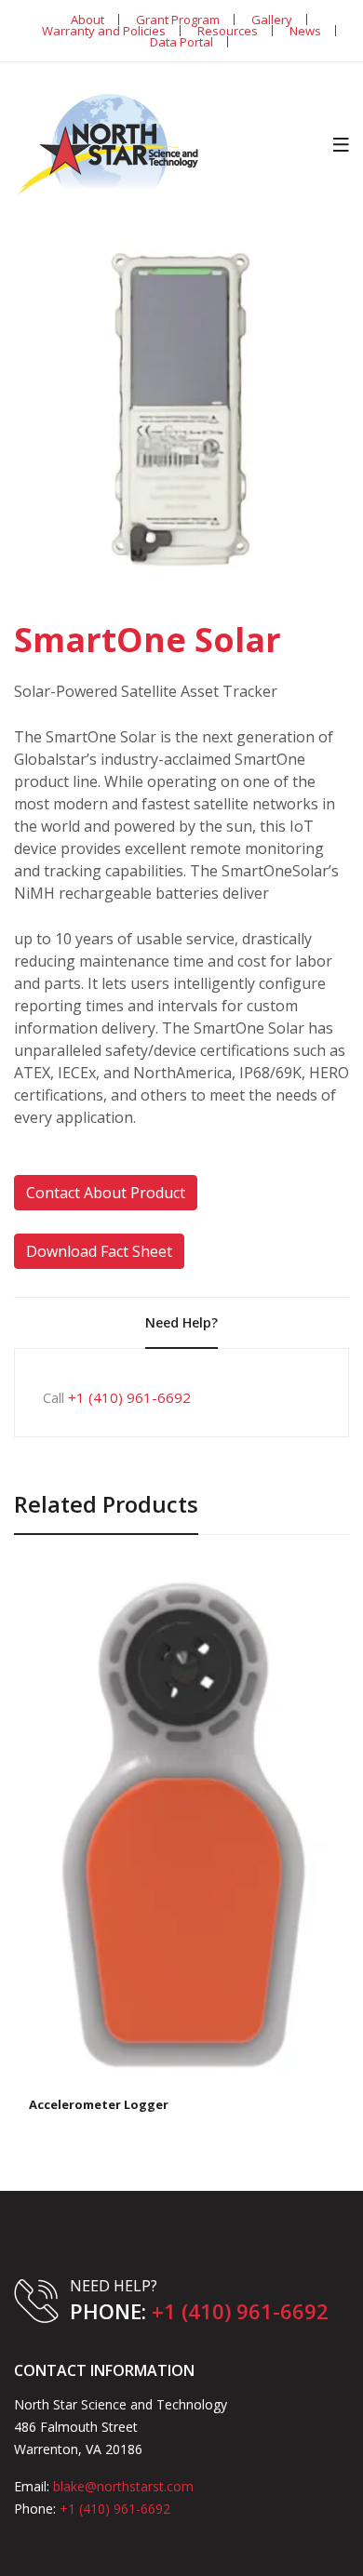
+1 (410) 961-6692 (129, 1397)
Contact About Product (106, 1193)
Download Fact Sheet (99, 1251)
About (87, 20)
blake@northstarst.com (123, 2486)
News (305, 31)
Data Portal (181, 42)
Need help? (181, 1322)
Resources (228, 31)
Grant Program (178, 20)
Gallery (272, 20)
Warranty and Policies (104, 31)
